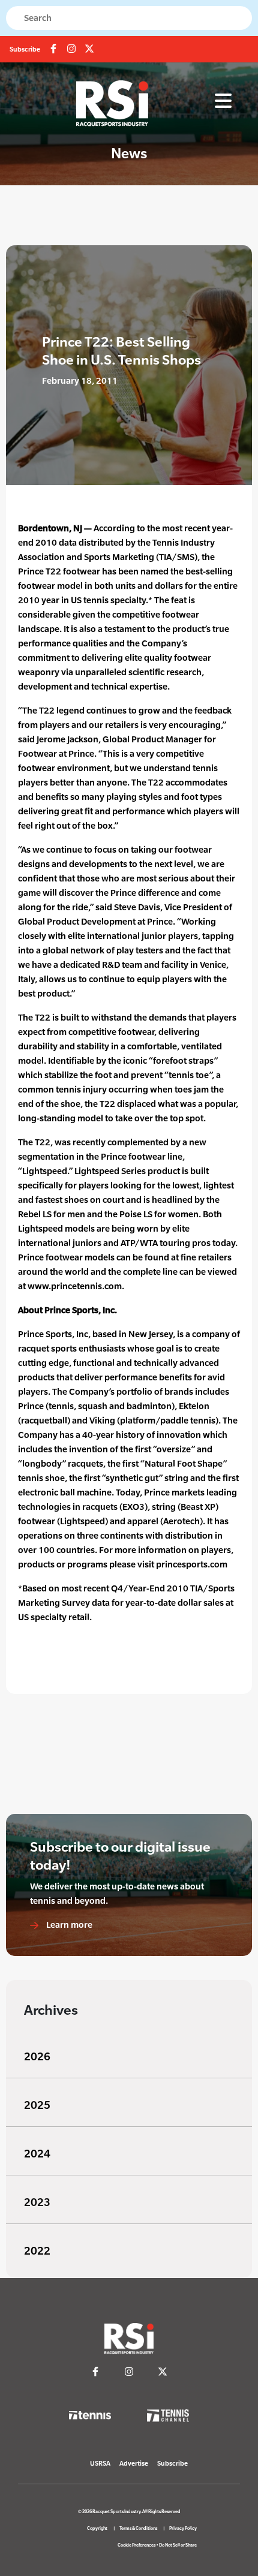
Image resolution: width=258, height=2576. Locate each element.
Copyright (97, 2528)
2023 (37, 2202)
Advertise (134, 2463)
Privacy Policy (183, 2528)
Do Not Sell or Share (178, 2545)
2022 (37, 2251)
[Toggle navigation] (223, 101)
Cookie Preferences (136, 2545)
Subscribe (25, 49)
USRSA (100, 2463)
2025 (37, 2105)
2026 (37, 2056)
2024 (37, 2154)
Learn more (68, 1925)
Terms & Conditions (138, 2528)
